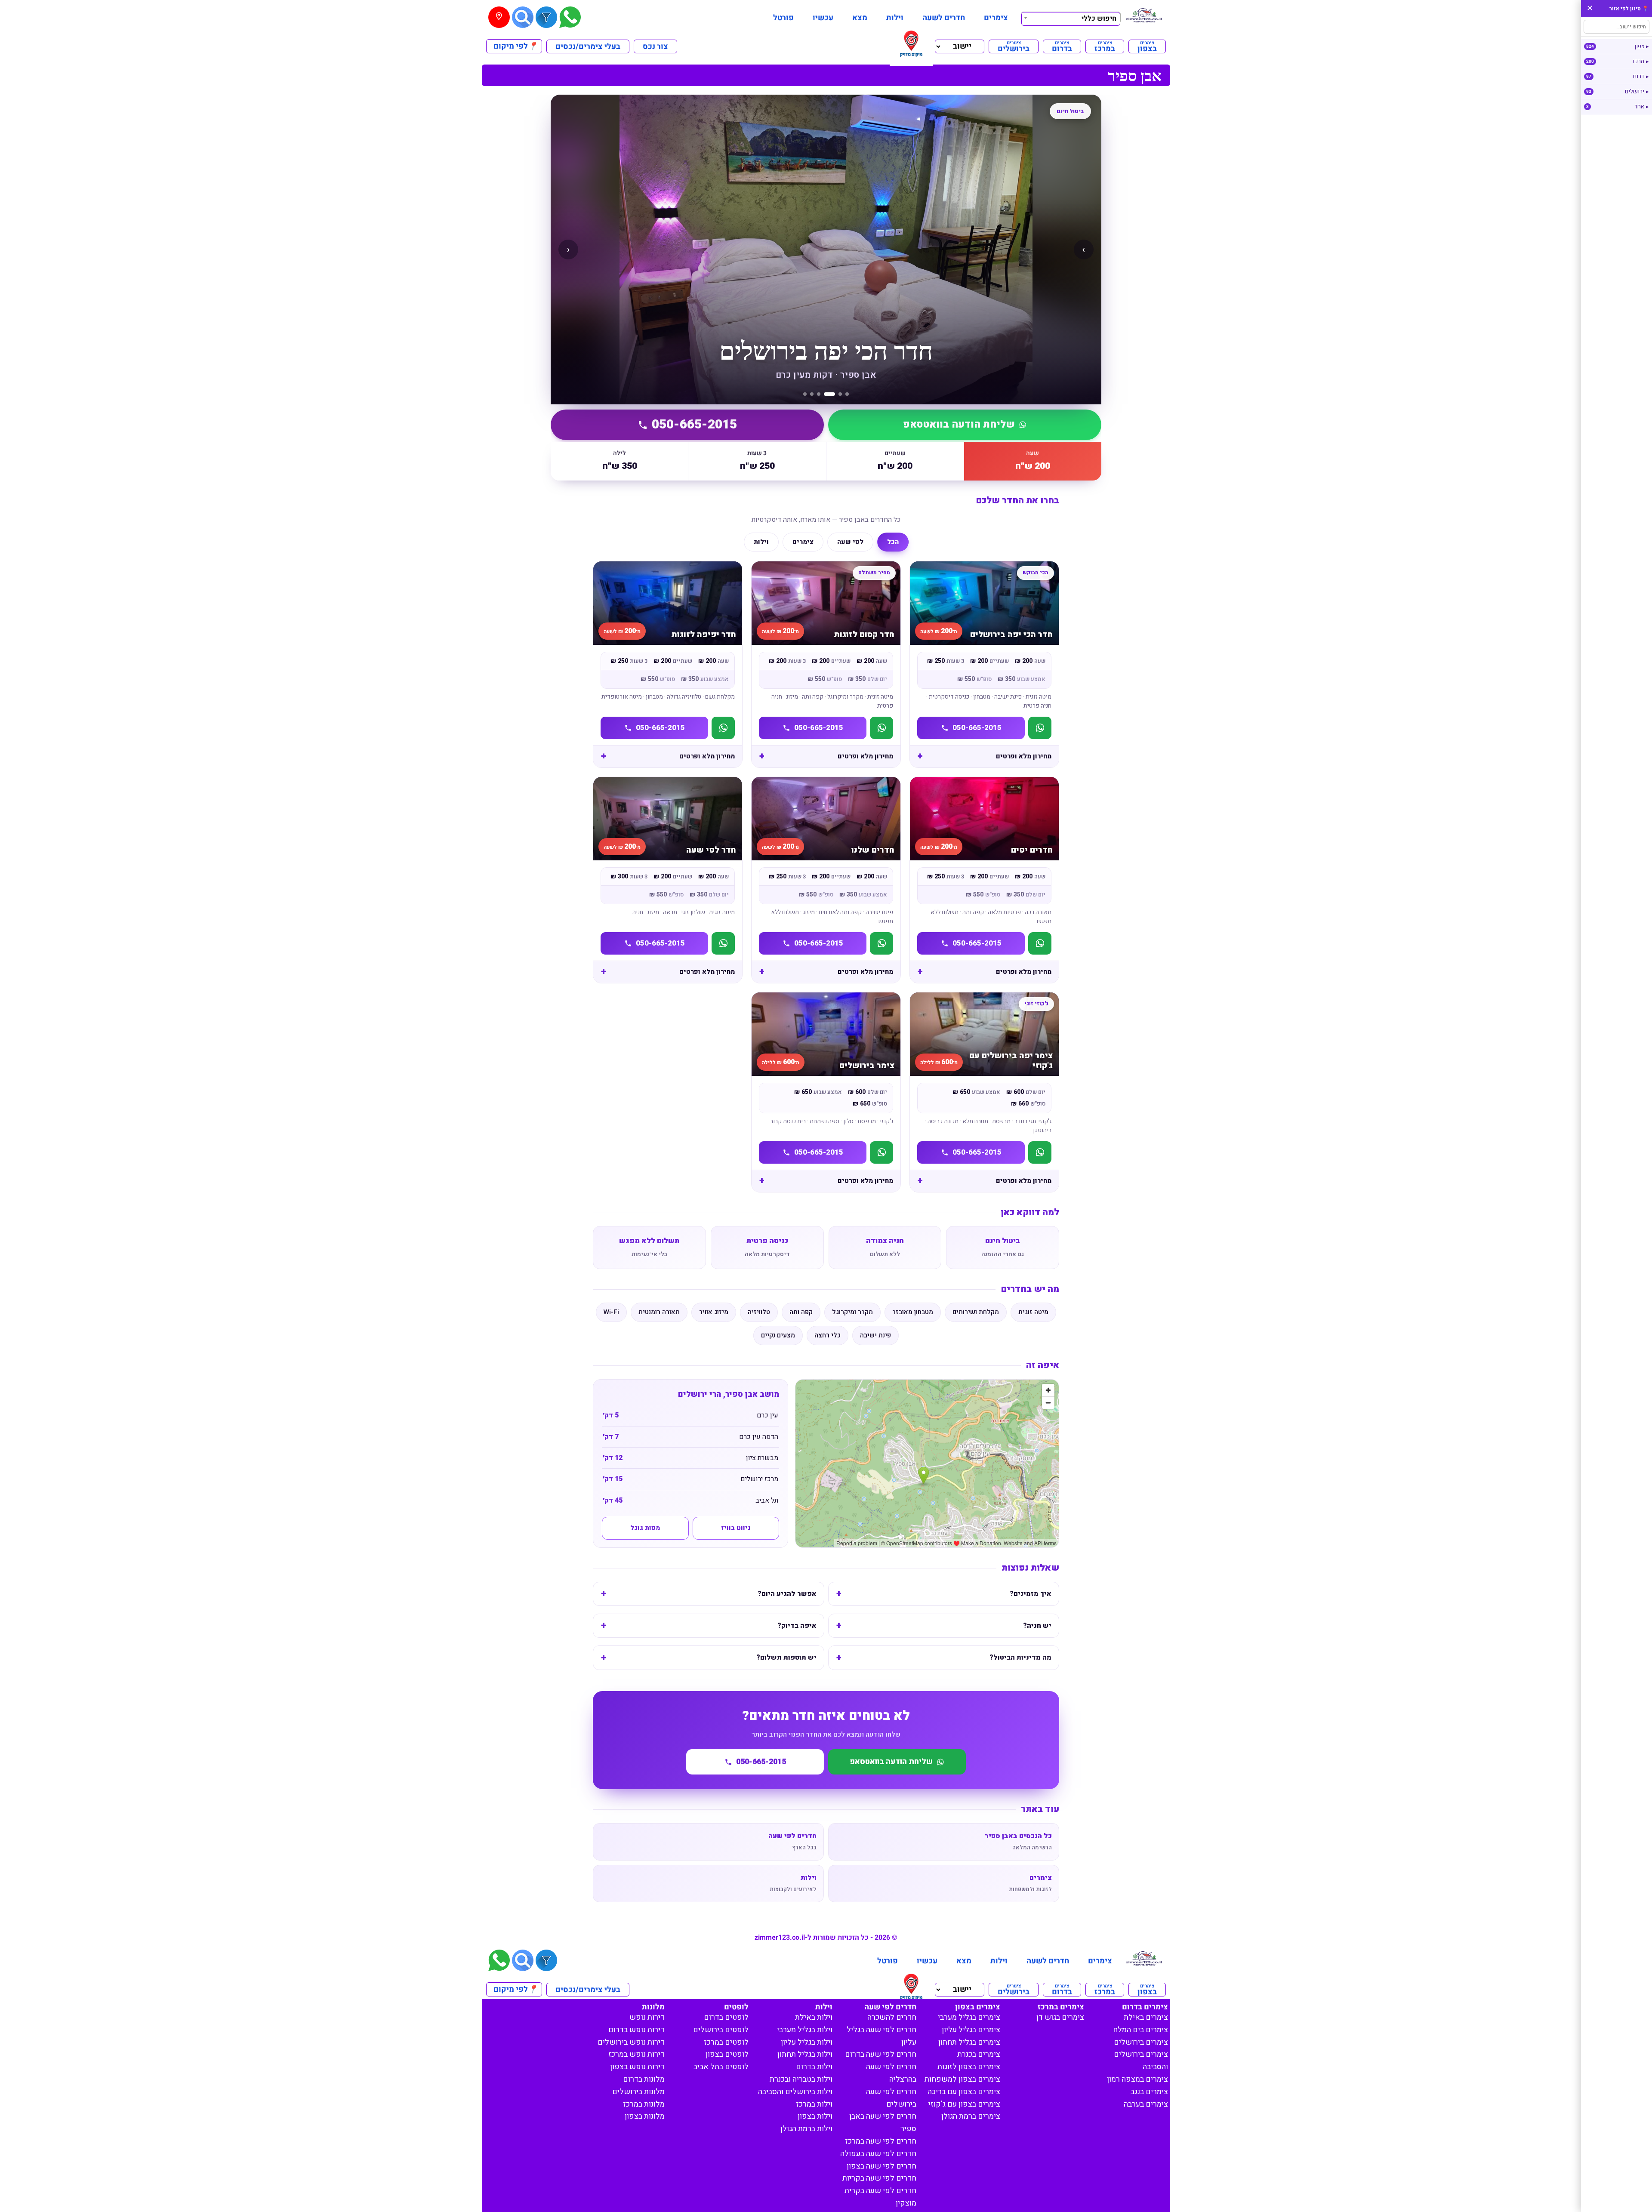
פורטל (783, 18)
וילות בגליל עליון (807, 2042)
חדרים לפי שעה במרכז (881, 2141)
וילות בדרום (814, 2067)
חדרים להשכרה (892, 2017)
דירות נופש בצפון (637, 2067)
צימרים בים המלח (1140, 2030)
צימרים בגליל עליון (971, 2030)
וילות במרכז (814, 2104)
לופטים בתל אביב (721, 2067)
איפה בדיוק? (797, 1626)
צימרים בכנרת (979, 2054)
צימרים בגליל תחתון (969, 2042)
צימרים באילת (1146, 2017)
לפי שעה (850, 542)
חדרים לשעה (944, 18)
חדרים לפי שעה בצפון (881, 2166)
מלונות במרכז (644, 2104)
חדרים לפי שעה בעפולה (878, 2154)
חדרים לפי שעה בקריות (879, 2178)
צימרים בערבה (1146, 2104)
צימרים (996, 18)
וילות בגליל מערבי (805, 2030)
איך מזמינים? (1031, 1594)
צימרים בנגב (1149, 2092)
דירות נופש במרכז (636, 2054)
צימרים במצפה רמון (1137, 2079)
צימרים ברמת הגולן (971, 2116)
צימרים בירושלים (1141, 2042)
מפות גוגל (645, 1528)
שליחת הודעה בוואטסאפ (959, 425)
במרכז (1105, 46)
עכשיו (823, 18)
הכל (893, 542)
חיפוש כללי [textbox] (1099, 18)
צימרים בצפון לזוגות (969, 2067)
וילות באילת (814, 2017)
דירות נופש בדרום (636, 2030)
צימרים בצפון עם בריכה (964, 2092)
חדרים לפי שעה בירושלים (891, 2098)
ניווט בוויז (736, 1528)
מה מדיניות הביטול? (1020, 1657)
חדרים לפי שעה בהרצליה (891, 2073)
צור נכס (655, 47)
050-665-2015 (694, 425)
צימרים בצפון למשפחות (962, 2079)
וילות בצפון (815, 2116)
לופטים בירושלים (721, 2030)
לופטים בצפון (727, 2054)
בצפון (1147, 46)
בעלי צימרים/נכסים (588, 47)
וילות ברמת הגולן (806, 2129)
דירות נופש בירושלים (631, 2042)
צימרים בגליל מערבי (969, 2017)
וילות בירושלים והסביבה (795, 2092)
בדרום (1062, 46)
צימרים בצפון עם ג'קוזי (964, 2104)
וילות (895, 18)
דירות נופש (647, 2017)
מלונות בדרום (644, 2079)
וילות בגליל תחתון (805, 2054)
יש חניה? (1037, 1626)
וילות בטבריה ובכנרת (801, 2079)
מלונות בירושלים (638, 2092)
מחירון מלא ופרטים (1024, 756)
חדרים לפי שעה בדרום (881, 2054)
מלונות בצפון (645, 2116)
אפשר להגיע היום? (787, 1594)
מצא (860, 18)
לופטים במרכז (726, 2042)
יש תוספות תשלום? (786, 1657)
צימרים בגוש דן (1060, 2017)
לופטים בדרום (726, 2017)
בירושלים (1014, 46)
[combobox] (1071, 18)
